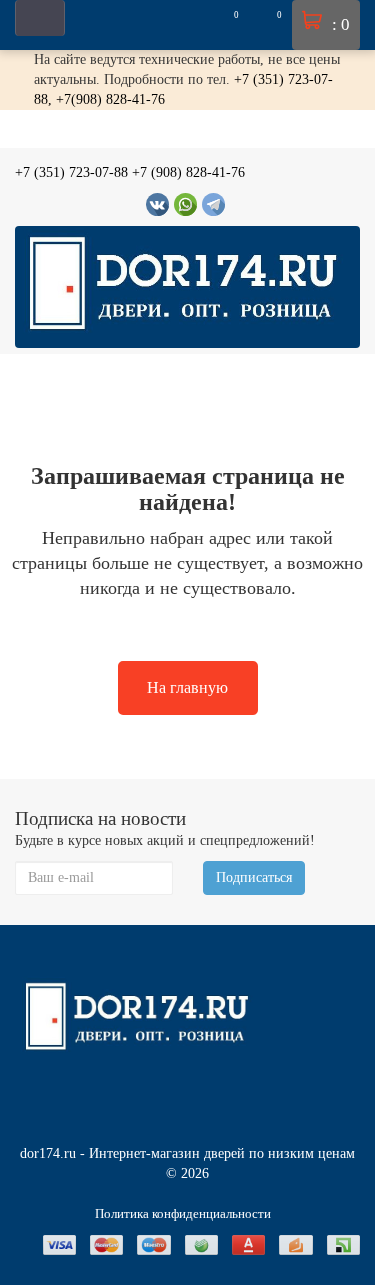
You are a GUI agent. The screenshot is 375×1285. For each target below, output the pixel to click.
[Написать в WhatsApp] (185, 204)
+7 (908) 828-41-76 (188, 172)
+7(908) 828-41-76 (110, 99)
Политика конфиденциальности (183, 1213)
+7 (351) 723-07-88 (71, 172)
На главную (187, 687)
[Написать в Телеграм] (213, 204)
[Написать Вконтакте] (157, 204)
